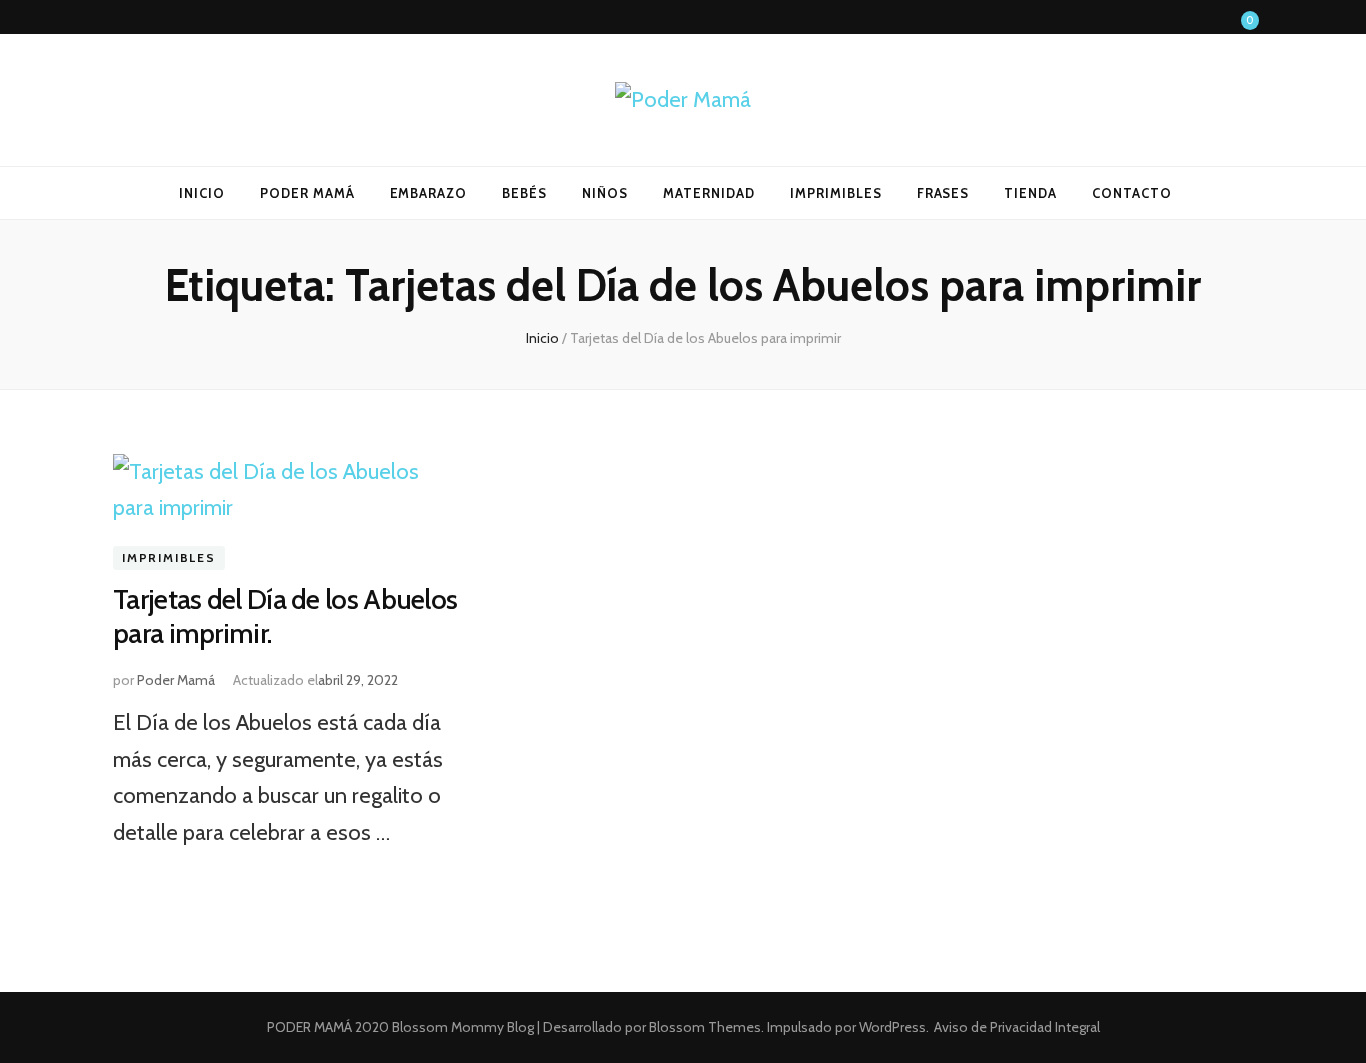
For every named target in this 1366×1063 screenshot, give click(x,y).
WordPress (892, 1027)
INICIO (202, 193)
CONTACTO (1132, 193)
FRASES (943, 193)
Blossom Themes (703, 1027)
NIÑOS (605, 193)
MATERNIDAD (709, 193)
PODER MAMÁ (307, 193)
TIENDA (1030, 193)
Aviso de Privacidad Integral (1017, 1027)
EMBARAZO (429, 193)
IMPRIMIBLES (836, 193)
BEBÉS (524, 193)
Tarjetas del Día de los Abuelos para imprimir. (285, 616)
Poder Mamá (176, 680)
